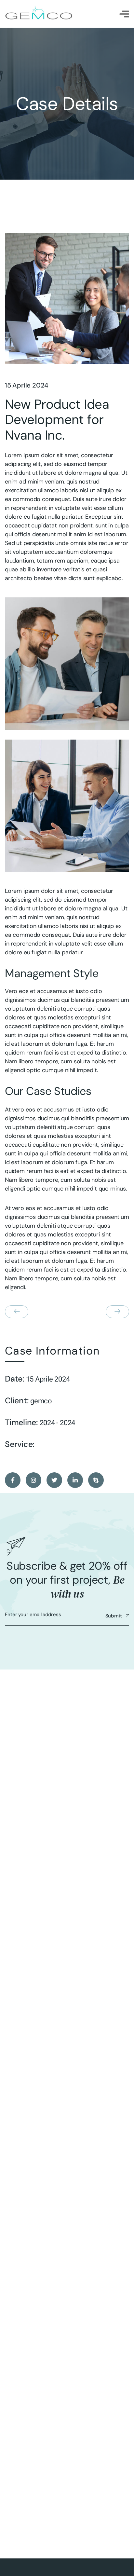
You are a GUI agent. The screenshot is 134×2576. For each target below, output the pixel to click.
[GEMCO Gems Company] (39, 14)
